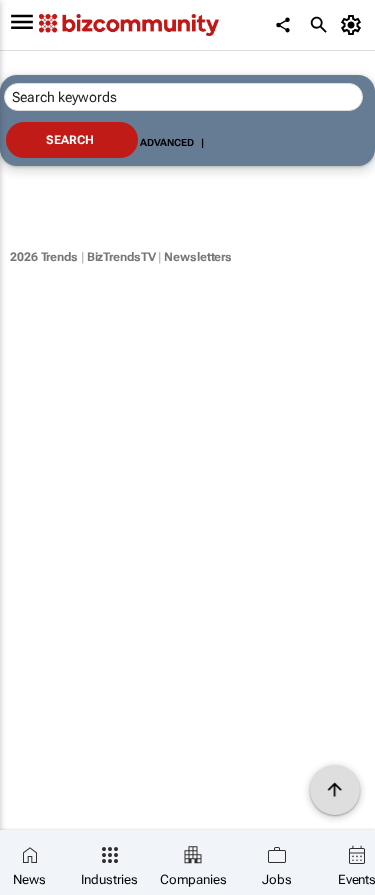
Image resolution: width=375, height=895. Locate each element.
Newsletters (198, 257)
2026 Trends (44, 257)
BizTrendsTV (121, 257)
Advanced (167, 142)
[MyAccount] (354, 25)
